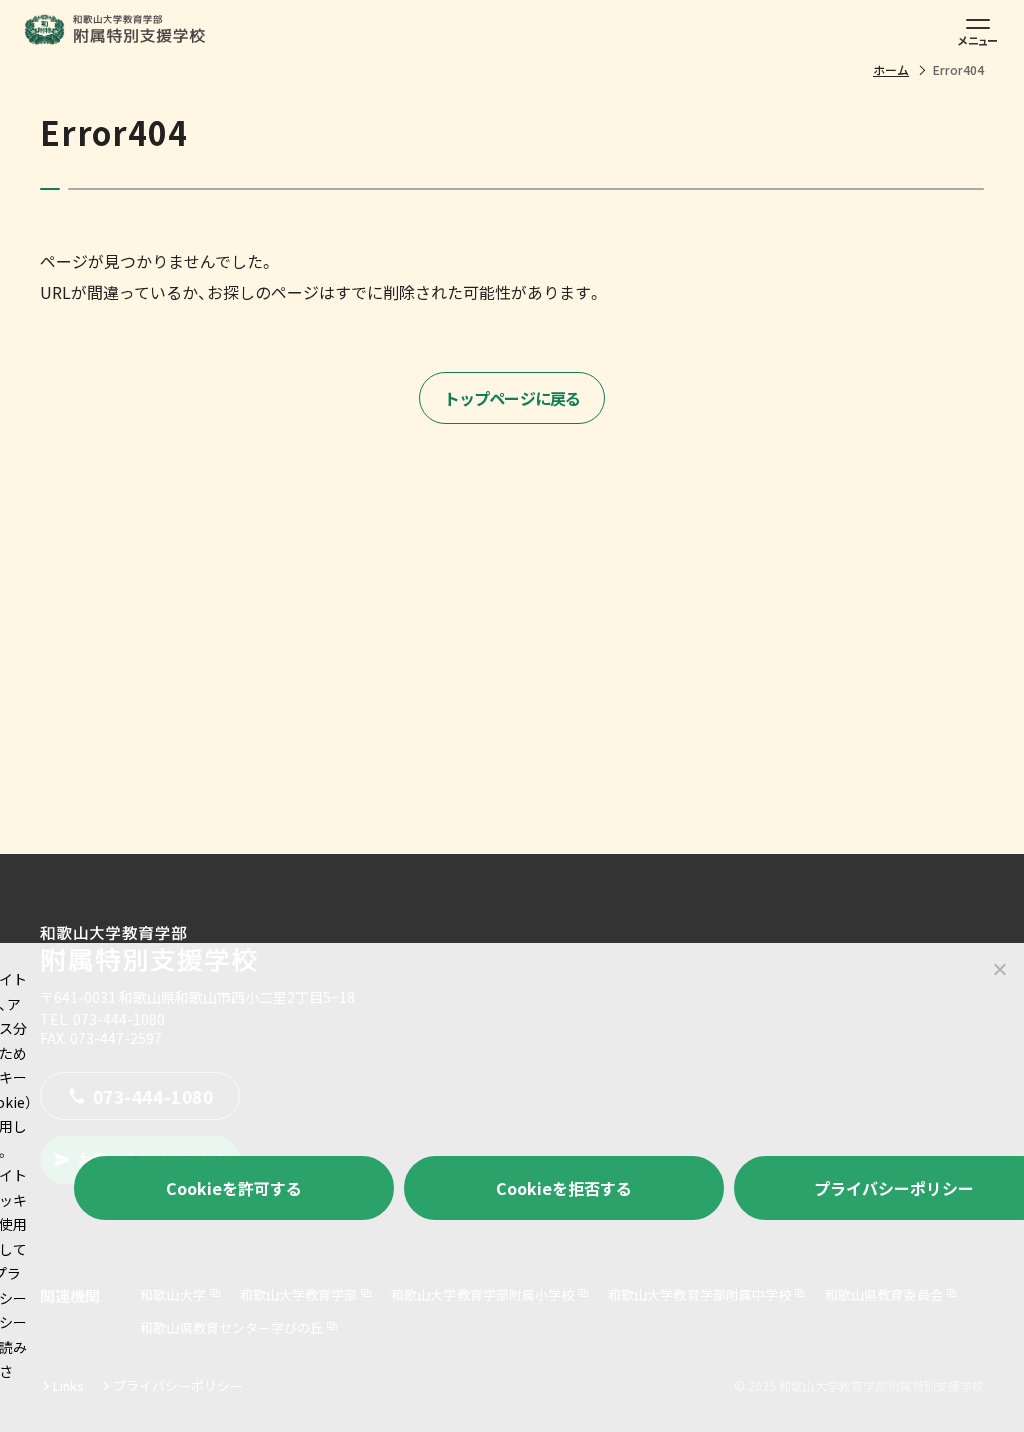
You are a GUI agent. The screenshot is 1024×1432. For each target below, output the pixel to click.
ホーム (891, 69)
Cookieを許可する (234, 1188)
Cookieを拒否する (564, 1188)
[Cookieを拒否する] (999, 969)
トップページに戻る (512, 398)
